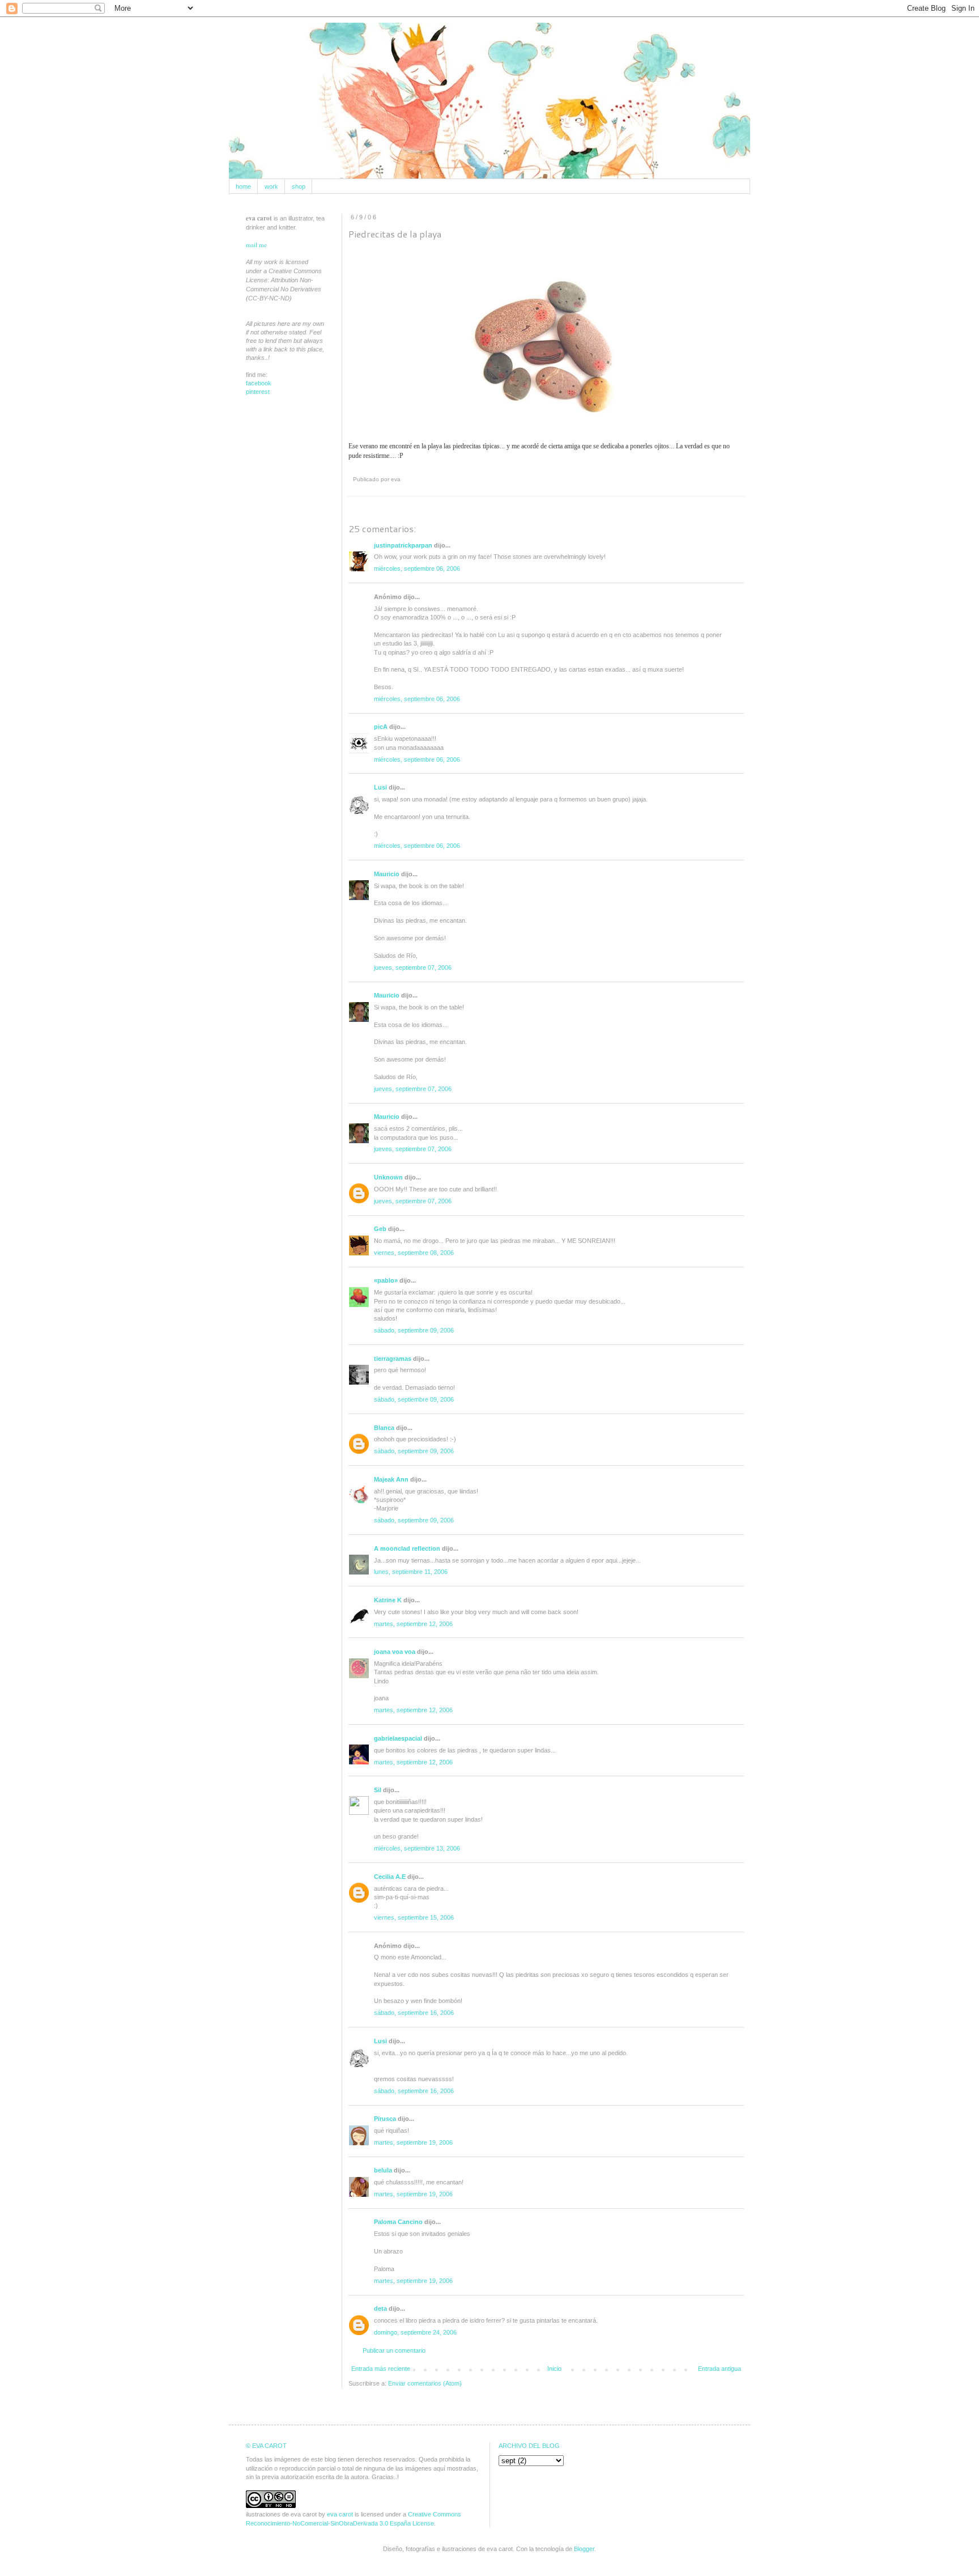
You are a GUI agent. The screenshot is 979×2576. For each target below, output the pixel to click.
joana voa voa (395, 1652)
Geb (380, 1229)
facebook (259, 383)
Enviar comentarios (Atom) (425, 2383)
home (243, 186)
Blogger (584, 2549)
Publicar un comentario (394, 2350)
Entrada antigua (720, 2369)
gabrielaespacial (398, 1738)
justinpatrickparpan (403, 545)
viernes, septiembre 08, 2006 (414, 1253)
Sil (378, 1790)
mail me (256, 245)
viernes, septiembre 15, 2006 (414, 1917)
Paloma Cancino (398, 2222)
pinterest (258, 392)
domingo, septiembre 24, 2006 (415, 2332)
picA (381, 727)
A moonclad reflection (407, 1548)
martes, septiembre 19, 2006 (413, 2142)
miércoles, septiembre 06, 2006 (417, 568)
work (271, 186)
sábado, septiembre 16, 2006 (414, 2013)
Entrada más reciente (381, 2369)
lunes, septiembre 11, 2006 (411, 1572)
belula (383, 2170)
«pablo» (386, 1280)
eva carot (340, 2514)
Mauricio (387, 874)
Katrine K (388, 1600)
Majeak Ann (391, 1479)
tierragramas (393, 1359)
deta (380, 2308)
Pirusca (385, 2119)
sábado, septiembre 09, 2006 (414, 1330)
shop (299, 186)
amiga (572, 446)
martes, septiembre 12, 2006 (413, 1624)
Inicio (554, 2369)
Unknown (388, 1177)
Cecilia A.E (390, 1877)
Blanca (384, 1428)
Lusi (380, 787)
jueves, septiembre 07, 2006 (413, 967)
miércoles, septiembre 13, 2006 (417, 1848)
